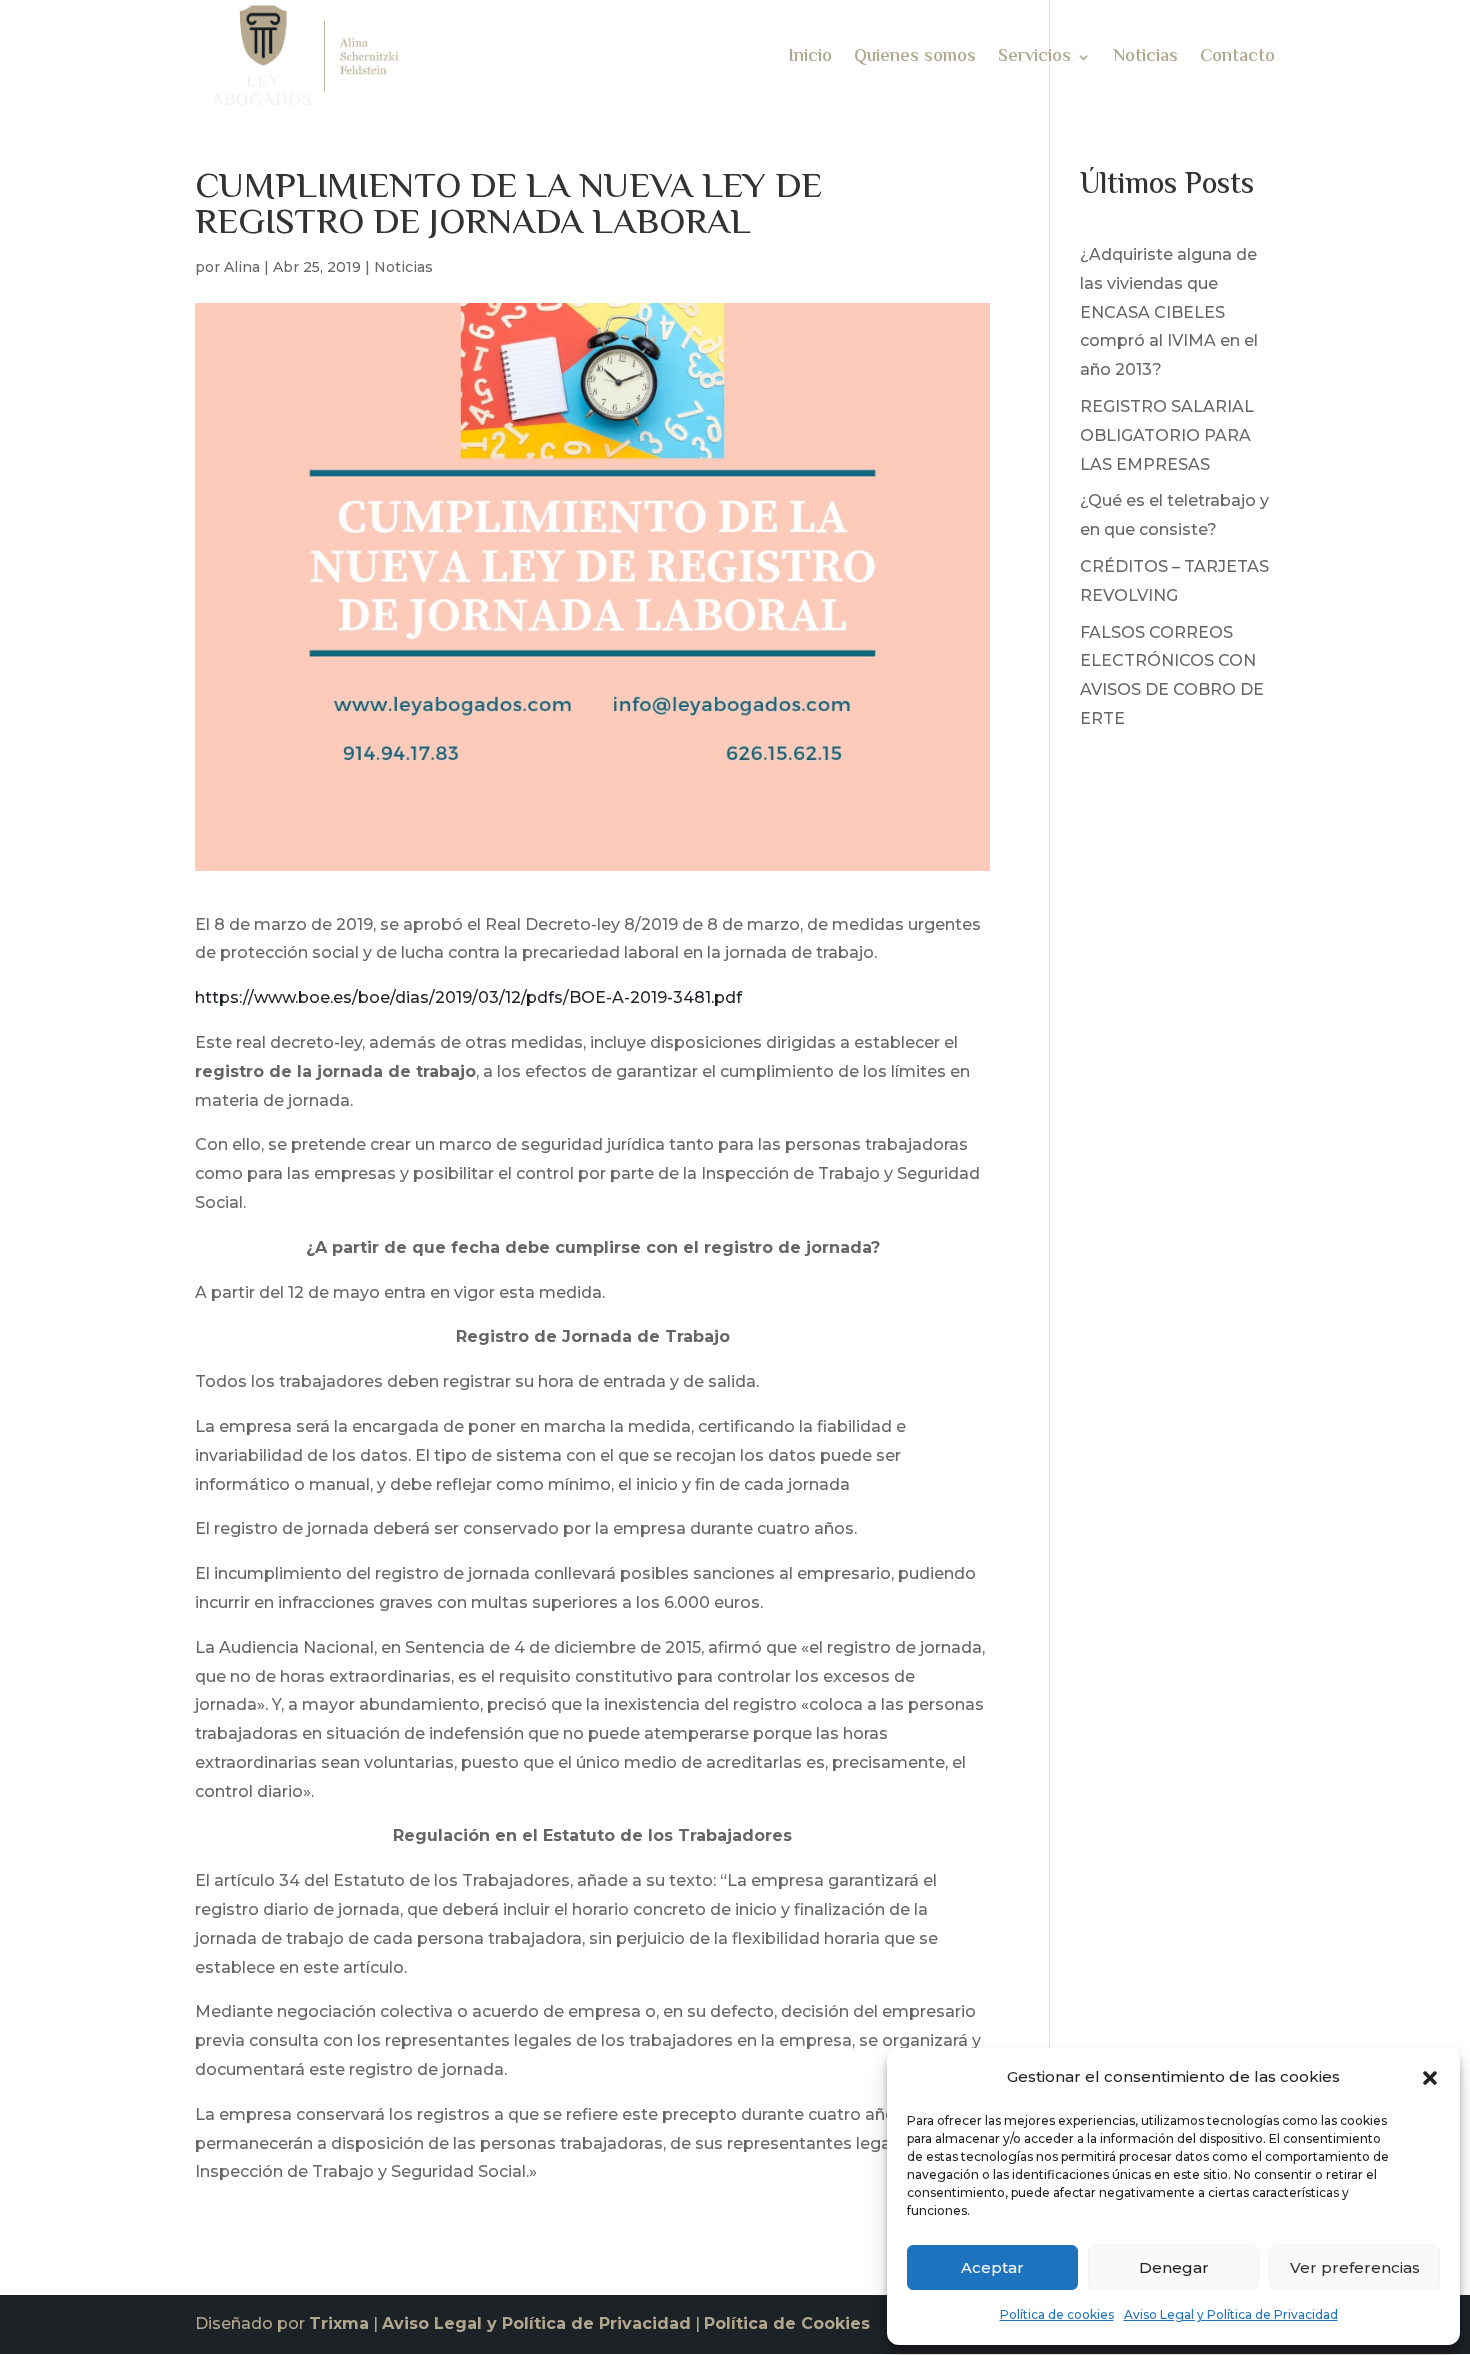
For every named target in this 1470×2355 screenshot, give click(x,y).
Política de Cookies (787, 2323)
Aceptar (992, 2267)
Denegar (1174, 2267)
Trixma (339, 2323)
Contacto (1237, 60)
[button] (1430, 2078)
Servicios (1034, 60)
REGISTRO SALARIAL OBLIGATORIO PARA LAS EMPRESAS (1167, 435)
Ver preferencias (1355, 2267)
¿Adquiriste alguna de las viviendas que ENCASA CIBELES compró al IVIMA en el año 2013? (1169, 312)
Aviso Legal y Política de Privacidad (1231, 2314)
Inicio (810, 60)
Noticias (1145, 60)
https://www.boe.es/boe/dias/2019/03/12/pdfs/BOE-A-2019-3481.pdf (468, 997)
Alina (242, 267)
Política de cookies (1057, 2314)
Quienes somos (915, 60)
